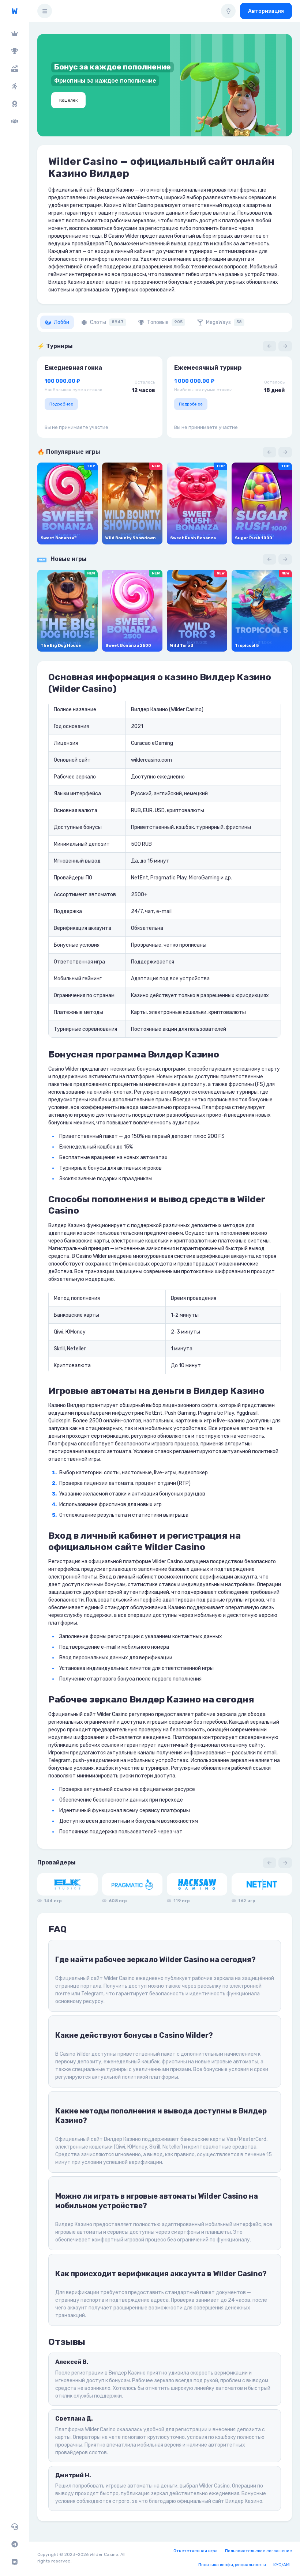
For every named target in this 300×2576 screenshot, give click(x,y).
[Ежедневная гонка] (14, 104)
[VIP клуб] (14, 34)
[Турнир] (14, 51)
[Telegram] (14, 2544)
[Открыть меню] (45, 11)
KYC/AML (283, 2565)
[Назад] (269, 346)
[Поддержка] (14, 2527)
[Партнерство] (14, 121)
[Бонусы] (14, 69)
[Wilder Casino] (14, 11)
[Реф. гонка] (14, 86)
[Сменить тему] (228, 11)
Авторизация (266, 11)
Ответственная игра (196, 2551)
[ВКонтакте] (14, 2562)
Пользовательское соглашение (258, 2551)
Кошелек (68, 100)
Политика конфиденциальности (232, 2565)
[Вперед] (285, 346)
